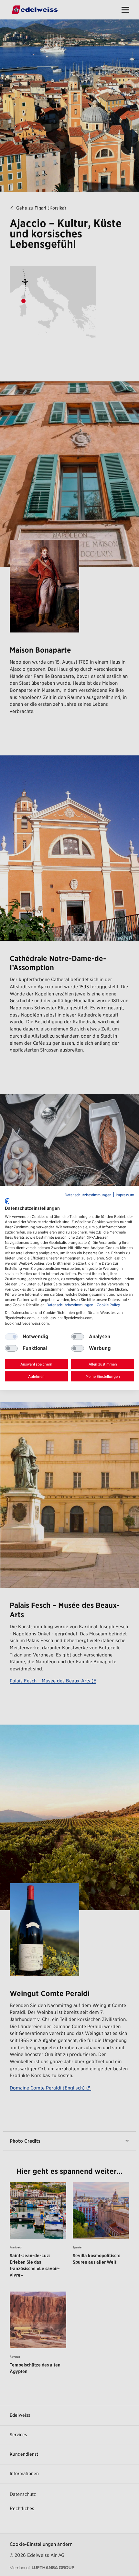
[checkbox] (78, 1337)
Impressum (125, 1195)
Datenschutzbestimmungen (88, 1195)
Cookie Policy (108, 1305)
